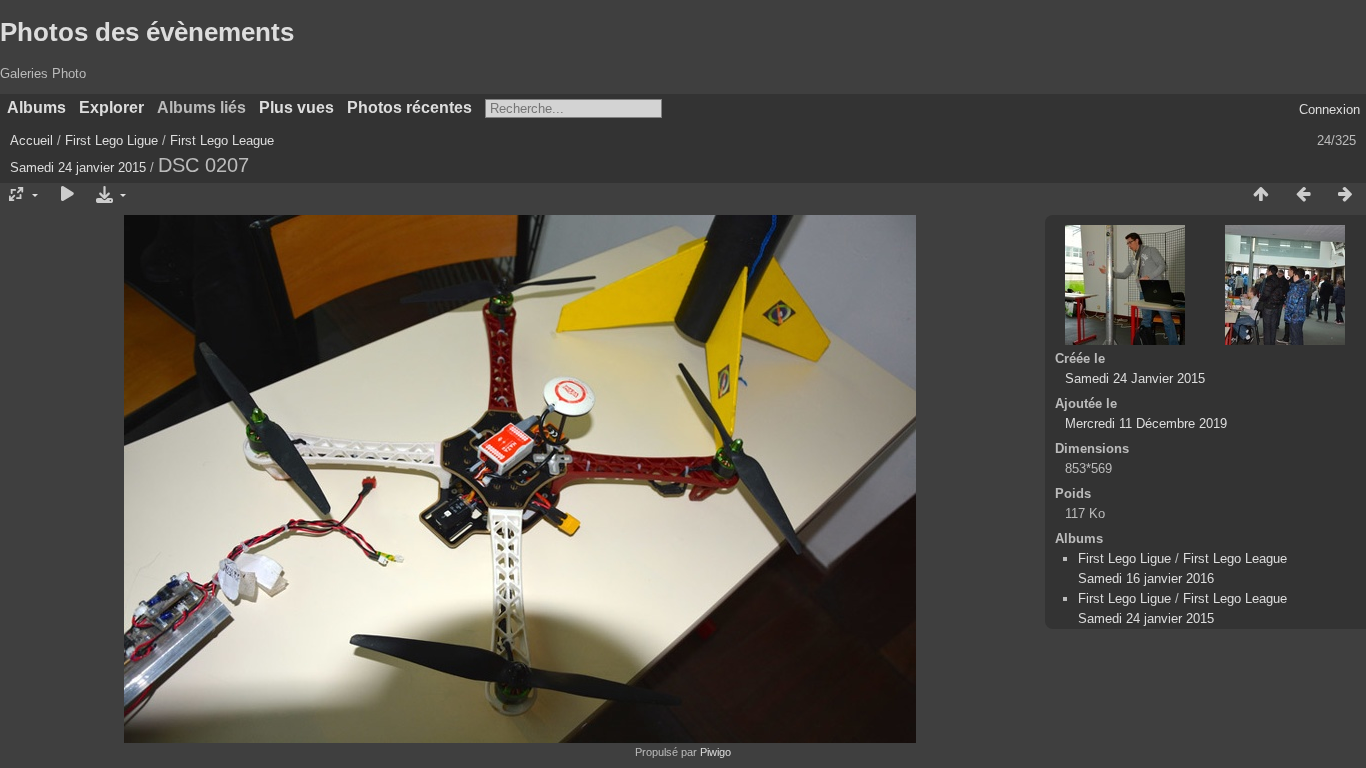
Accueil (31, 140)
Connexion (1329, 109)
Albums (36, 107)
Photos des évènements (147, 32)
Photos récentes (409, 107)
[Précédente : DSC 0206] (1303, 195)
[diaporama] (67, 195)
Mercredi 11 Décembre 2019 (1146, 423)
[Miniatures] (1261, 195)
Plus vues (296, 107)
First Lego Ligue (111, 140)
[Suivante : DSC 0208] (1345, 195)
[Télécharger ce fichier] (109, 195)
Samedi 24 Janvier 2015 (1135, 378)
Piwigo (715, 752)
